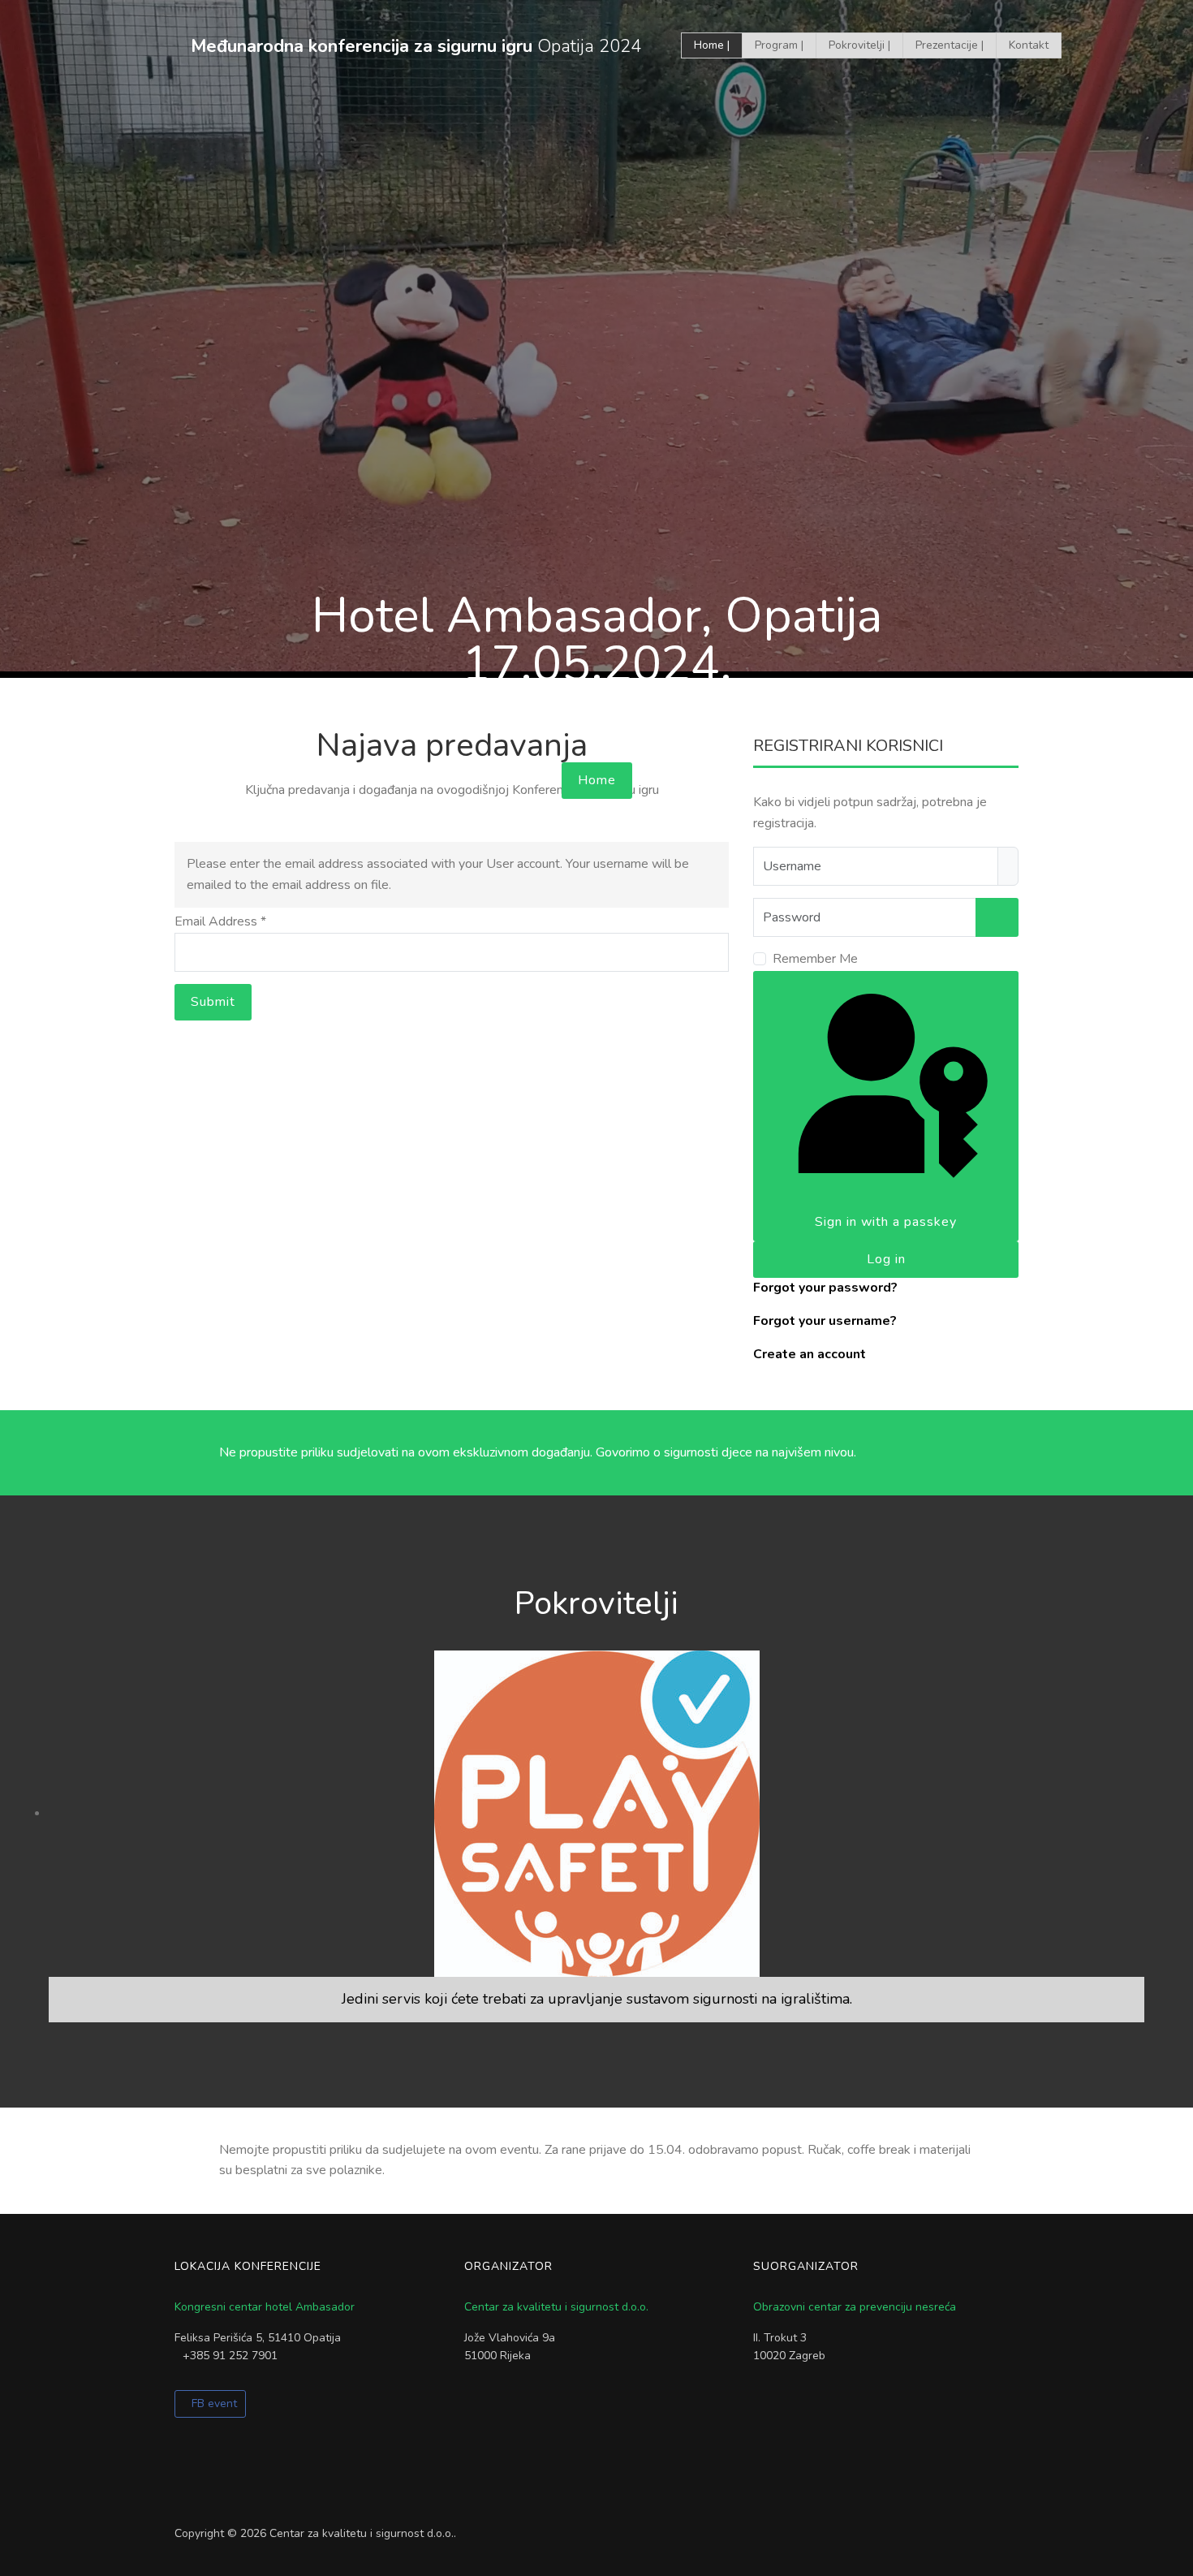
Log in (886, 1259)
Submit (213, 1002)
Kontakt (1029, 45)
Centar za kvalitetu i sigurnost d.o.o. (556, 2307)
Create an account (810, 1354)
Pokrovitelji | (859, 45)
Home (597, 780)
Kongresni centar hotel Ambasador (265, 2307)
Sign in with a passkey (886, 1222)
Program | (779, 45)
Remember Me (815, 959)
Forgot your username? (825, 1321)
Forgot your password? (825, 1288)
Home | (712, 45)
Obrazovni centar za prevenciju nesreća (855, 2307)
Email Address (220, 921)
